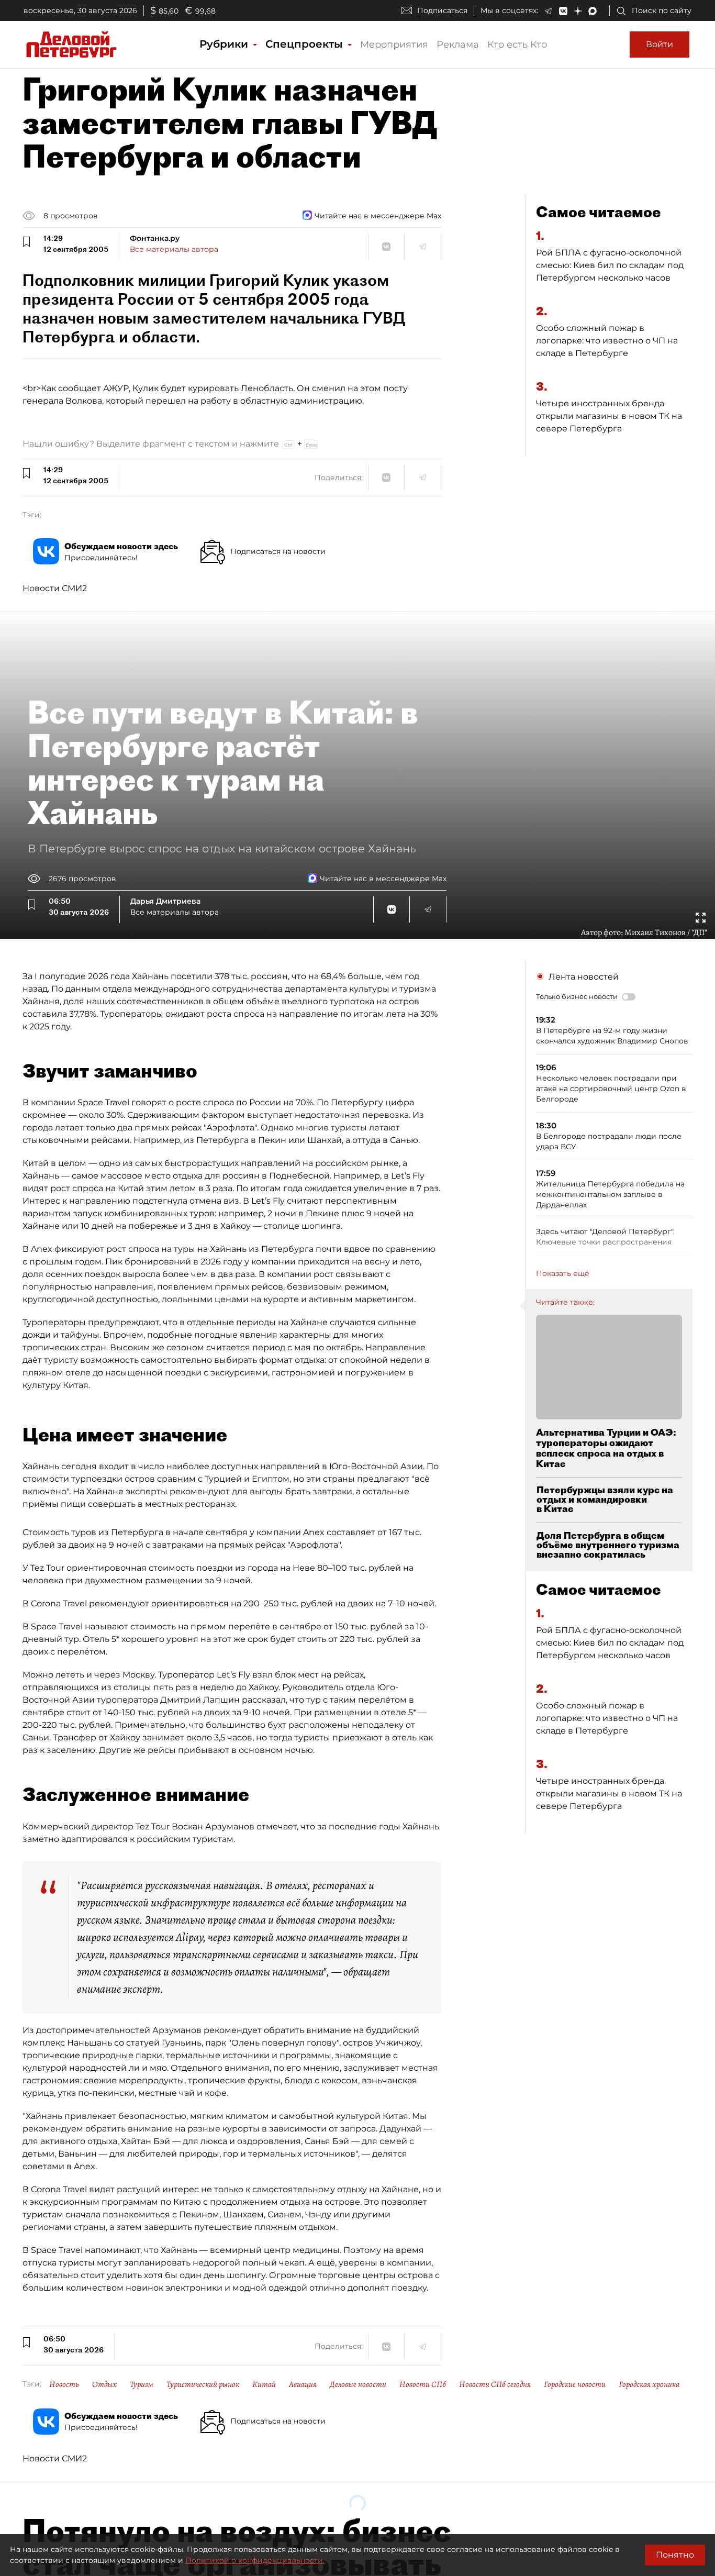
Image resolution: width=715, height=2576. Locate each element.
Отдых (104, 2384)
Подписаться (442, 10)
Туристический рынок (203, 2384)
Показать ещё (563, 1273)
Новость (64, 2384)
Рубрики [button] (225, 44)
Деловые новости (358, 2384)
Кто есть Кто (517, 45)
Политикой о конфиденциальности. (255, 2560)
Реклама (458, 45)
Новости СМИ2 (55, 588)
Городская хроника (649, 2384)
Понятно (675, 2555)
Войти (660, 44)
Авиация (303, 2384)
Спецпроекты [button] (306, 44)
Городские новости (575, 2384)
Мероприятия (394, 45)
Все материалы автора (174, 249)
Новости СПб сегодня (495, 2384)
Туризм (142, 2384)
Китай (264, 2384)
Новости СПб (423, 2384)
